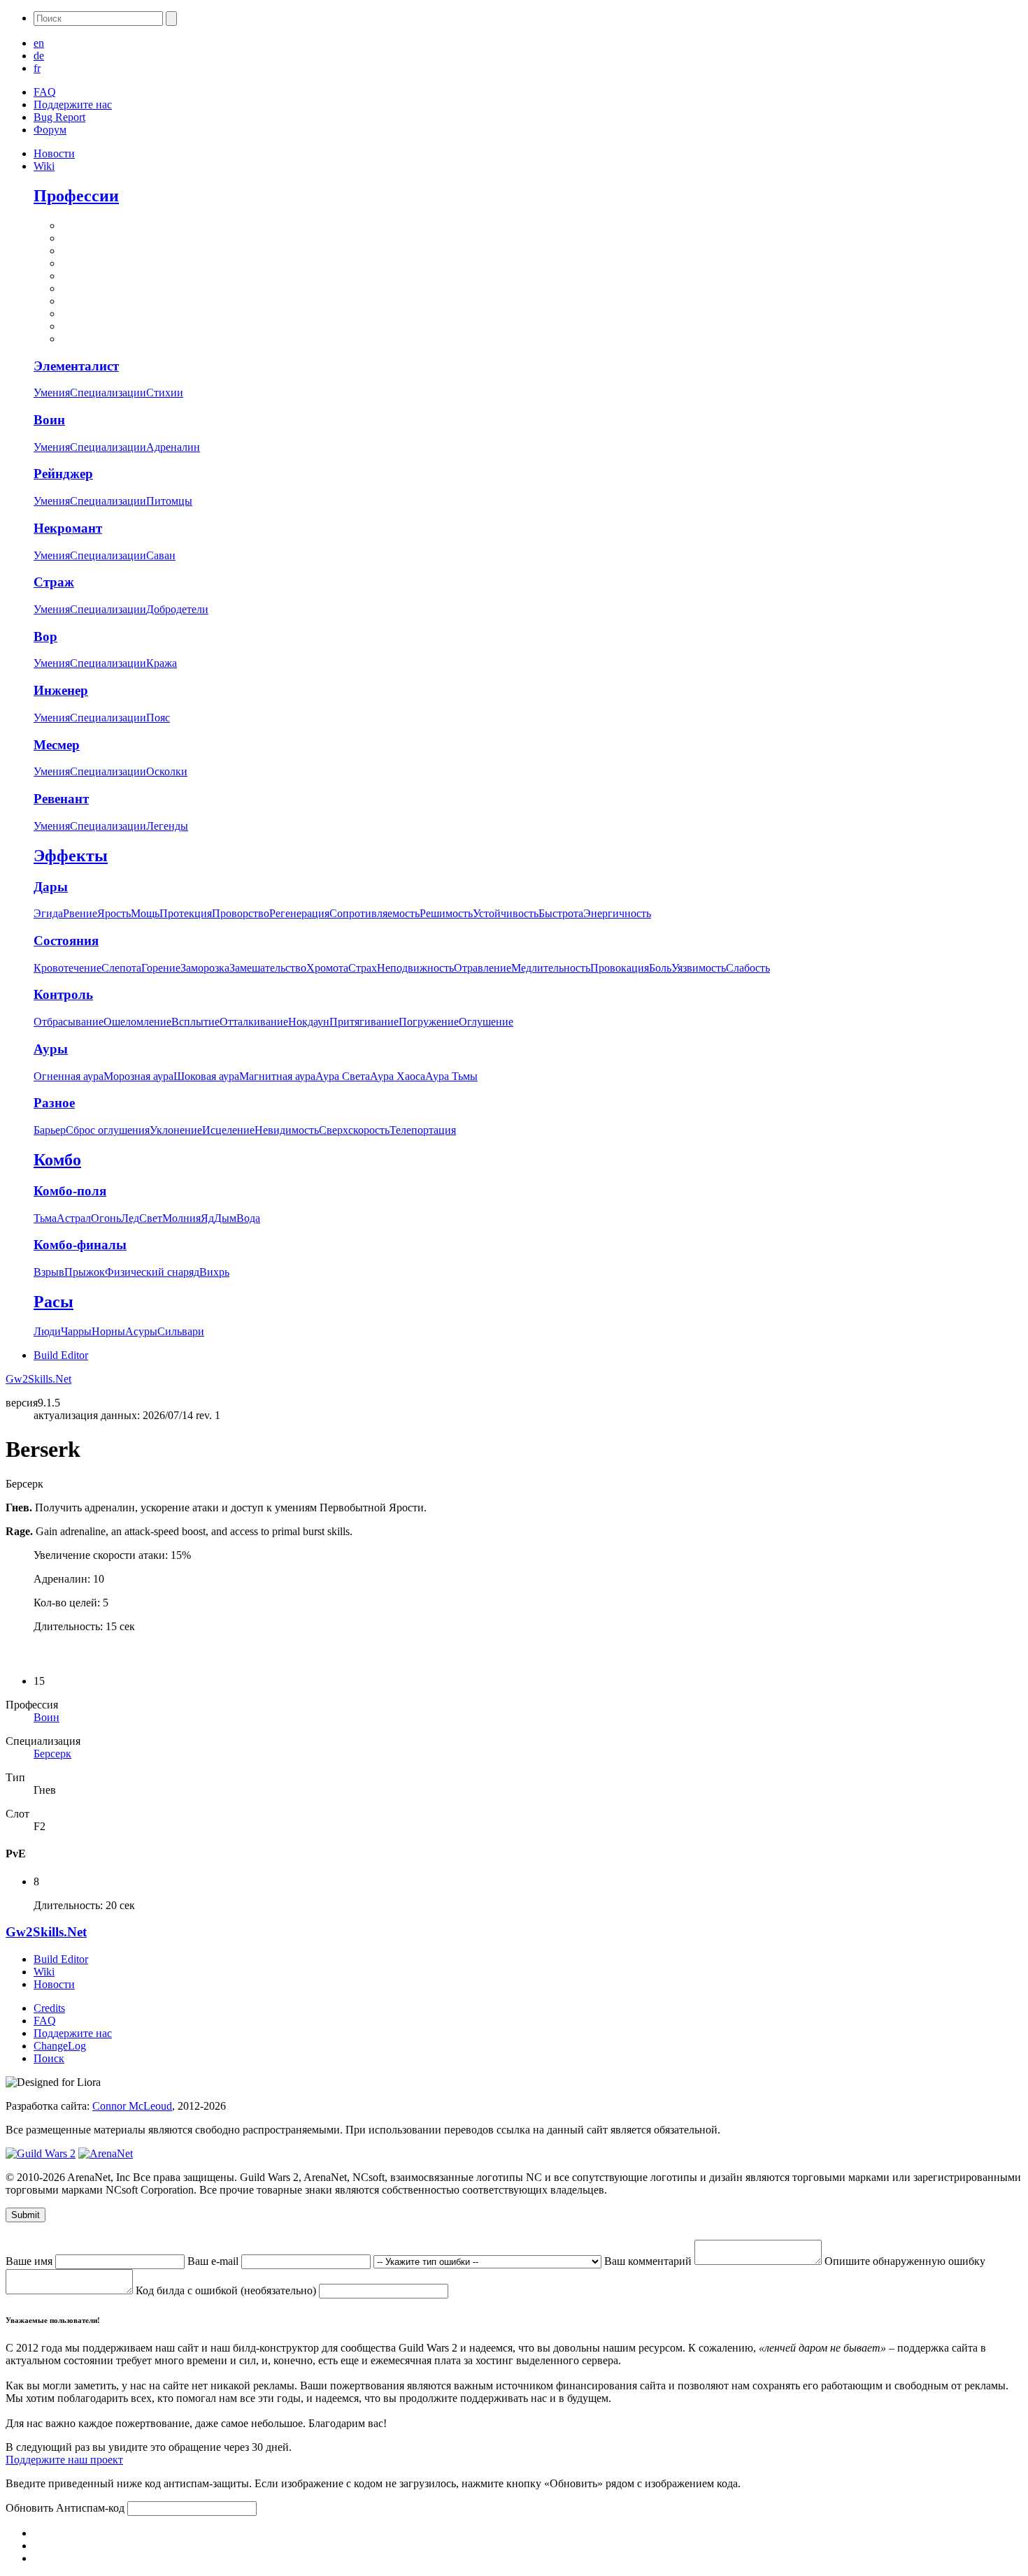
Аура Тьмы (451, 1076)
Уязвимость (699, 968)
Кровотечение (67, 968)
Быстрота (561, 913)
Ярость (114, 913)
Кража (162, 663)
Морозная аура (138, 1076)
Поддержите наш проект (64, 2460)
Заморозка (205, 968)
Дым (225, 1218)
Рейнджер (63, 474)
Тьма (45, 1218)
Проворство (241, 913)
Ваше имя (30, 2261)
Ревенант (61, 799)
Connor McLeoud (132, 2106)
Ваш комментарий (649, 2261)
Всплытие (195, 1022)
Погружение (429, 1022)
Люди (47, 1331)
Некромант (68, 528)
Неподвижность (415, 968)
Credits (49, 2008)
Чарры (76, 1331)
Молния (181, 1218)
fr (37, 68)
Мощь (145, 913)
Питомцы (169, 501)
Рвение (80, 913)
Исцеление (228, 1130)
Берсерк (52, 1754)
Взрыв (49, 1272)
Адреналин (173, 447)
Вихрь (214, 1272)
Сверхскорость (354, 1130)
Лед (130, 1218)
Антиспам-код (92, 2508)
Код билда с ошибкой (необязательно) (227, 2290)
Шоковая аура (206, 1076)
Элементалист (76, 366)
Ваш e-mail (214, 2261)
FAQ (45, 92)
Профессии (76, 196)
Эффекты (71, 856)
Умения (52, 393)
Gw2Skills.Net (38, 1379)
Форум (50, 130)
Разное (54, 1103)
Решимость (446, 913)
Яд (207, 1218)
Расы (53, 1302)
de (39, 56)
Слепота (121, 968)
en (39, 43)
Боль (660, 968)
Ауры (51, 1049)
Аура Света (343, 1076)
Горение (161, 968)
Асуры (141, 1331)
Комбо (57, 1160)
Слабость (748, 968)
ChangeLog (60, 2046)
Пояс (158, 718)
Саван (161, 555)
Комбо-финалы (80, 1245)
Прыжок (85, 1272)
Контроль (63, 994)
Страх (363, 968)
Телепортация (423, 1130)
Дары (51, 887)
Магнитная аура (277, 1076)
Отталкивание (254, 1022)
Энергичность (617, 913)
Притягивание (364, 1022)
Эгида (48, 913)
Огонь (106, 1218)
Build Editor (61, 1355)
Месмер (57, 745)
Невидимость (287, 1130)
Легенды (167, 826)
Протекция (186, 913)
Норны (108, 1331)
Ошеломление (137, 1022)
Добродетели (177, 609)
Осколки (167, 771)
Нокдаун (309, 1022)
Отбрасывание (69, 1022)
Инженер (61, 690)
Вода (248, 1218)
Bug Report (59, 117)
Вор (45, 636)
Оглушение (486, 1022)
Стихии (165, 393)
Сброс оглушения (108, 1130)
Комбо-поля (70, 1191)
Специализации (108, 393)
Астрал (74, 1218)
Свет (151, 1218)
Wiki (44, 166)
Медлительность (551, 968)
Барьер (50, 1130)
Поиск (49, 2058)
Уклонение (176, 1130)
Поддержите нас (73, 105)
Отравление (483, 968)
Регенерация (299, 913)
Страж (54, 582)
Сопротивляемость (374, 913)
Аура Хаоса (398, 1076)
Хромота (327, 968)
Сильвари (181, 1331)
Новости (54, 153)
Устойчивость (506, 913)
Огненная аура (69, 1076)
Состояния (66, 941)
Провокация (620, 968)
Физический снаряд (152, 1272)
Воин (49, 420)
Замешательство (268, 968)
